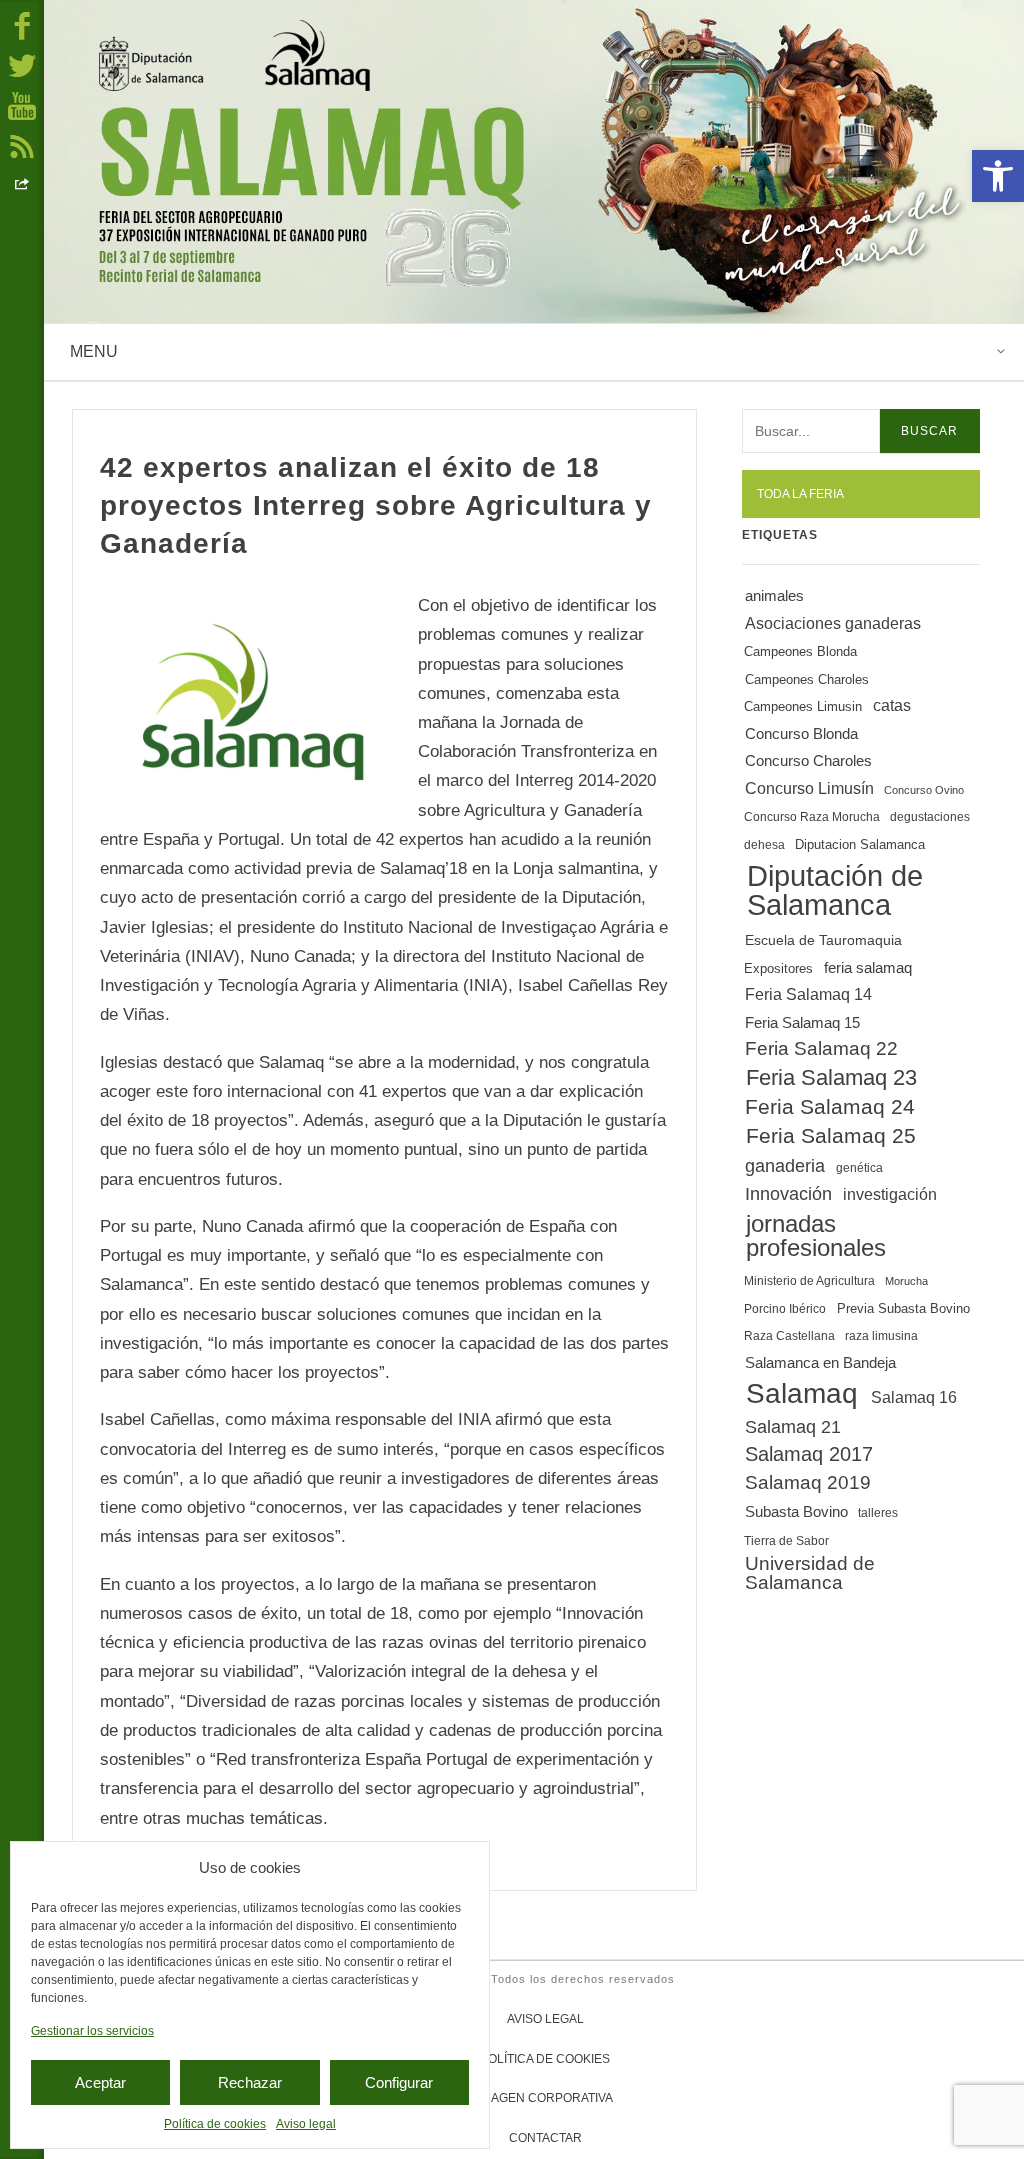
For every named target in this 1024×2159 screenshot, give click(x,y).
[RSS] (22, 145)
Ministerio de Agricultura (809, 1281)
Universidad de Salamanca (810, 1573)
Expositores (778, 968)
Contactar (545, 2138)
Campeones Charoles (807, 679)
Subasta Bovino (796, 1512)
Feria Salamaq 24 (830, 1106)
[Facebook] (22, 25)
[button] (998, 176)
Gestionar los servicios (92, 2031)
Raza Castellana (789, 1336)
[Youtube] (22, 105)
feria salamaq (868, 967)
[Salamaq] (534, 161)
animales (774, 596)
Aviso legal (306, 2124)
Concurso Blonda (801, 734)
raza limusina (881, 1336)
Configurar (399, 2082)
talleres (878, 1513)
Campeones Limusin (803, 707)
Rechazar (250, 2082)
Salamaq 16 (914, 1397)
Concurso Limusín (809, 788)
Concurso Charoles (808, 761)
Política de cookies (215, 2124)
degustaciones (930, 817)
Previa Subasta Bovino (903, 1308)
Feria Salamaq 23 (831, 1077)
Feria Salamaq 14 (808, 994)
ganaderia (785, 1166)
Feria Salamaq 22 (821, 1048)
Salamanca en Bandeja (820, 1363)
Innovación (788, 1194)
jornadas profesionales (816, 1235)
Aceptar (100, 2082)
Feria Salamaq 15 (802, 1022)
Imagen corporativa (545, 2098)
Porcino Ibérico (785, 1309)
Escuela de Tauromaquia (823, 940)
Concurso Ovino (924, 790)
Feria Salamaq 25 (831, 1136)
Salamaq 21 (793, 1427)
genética (859, 1168)
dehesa (764, 845)
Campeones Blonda (800, 652)
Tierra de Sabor (786, 1541)
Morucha (906, 1281)
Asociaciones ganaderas (833, 623)
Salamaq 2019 (808, 1482)
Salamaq (802, 1393)
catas (892, 705)
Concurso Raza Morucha (812, 817)
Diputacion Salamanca (860, 844)
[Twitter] (22, 65)
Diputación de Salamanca (835, 890)
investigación (890, 1194)
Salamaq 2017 (809, 1454)
